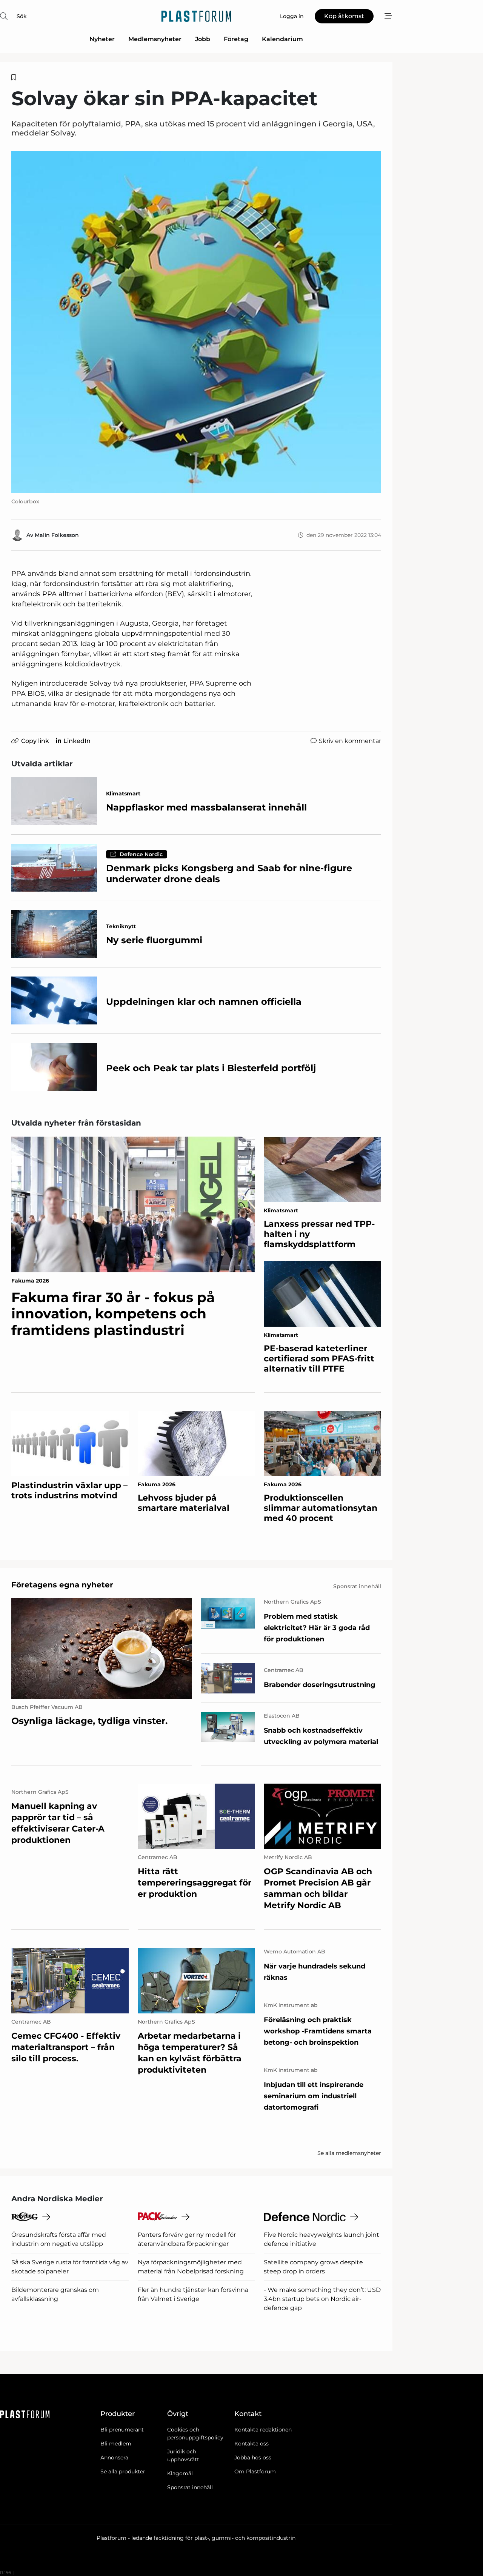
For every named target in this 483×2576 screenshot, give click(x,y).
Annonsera (114, 2458)
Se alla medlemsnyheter (349, 2153)
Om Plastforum (255, 2471)
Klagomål (180, 2473)
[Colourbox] (196, 322)
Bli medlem (116, 2444)
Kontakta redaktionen (263, 2430)
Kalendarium (282, 39)
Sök (22, 16)
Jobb (203, 39)
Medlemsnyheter (155, 39)
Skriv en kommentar (350, 741)
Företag (236, 39)
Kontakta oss (251, 2444)
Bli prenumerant (122, 2430)
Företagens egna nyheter (62, 1585)
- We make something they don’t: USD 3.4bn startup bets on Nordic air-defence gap (322, 2299)
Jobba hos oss (253, 2458)
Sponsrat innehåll (190, 2487)
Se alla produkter (123, 2471)
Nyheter (102, 39)
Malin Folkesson (57, 535)
